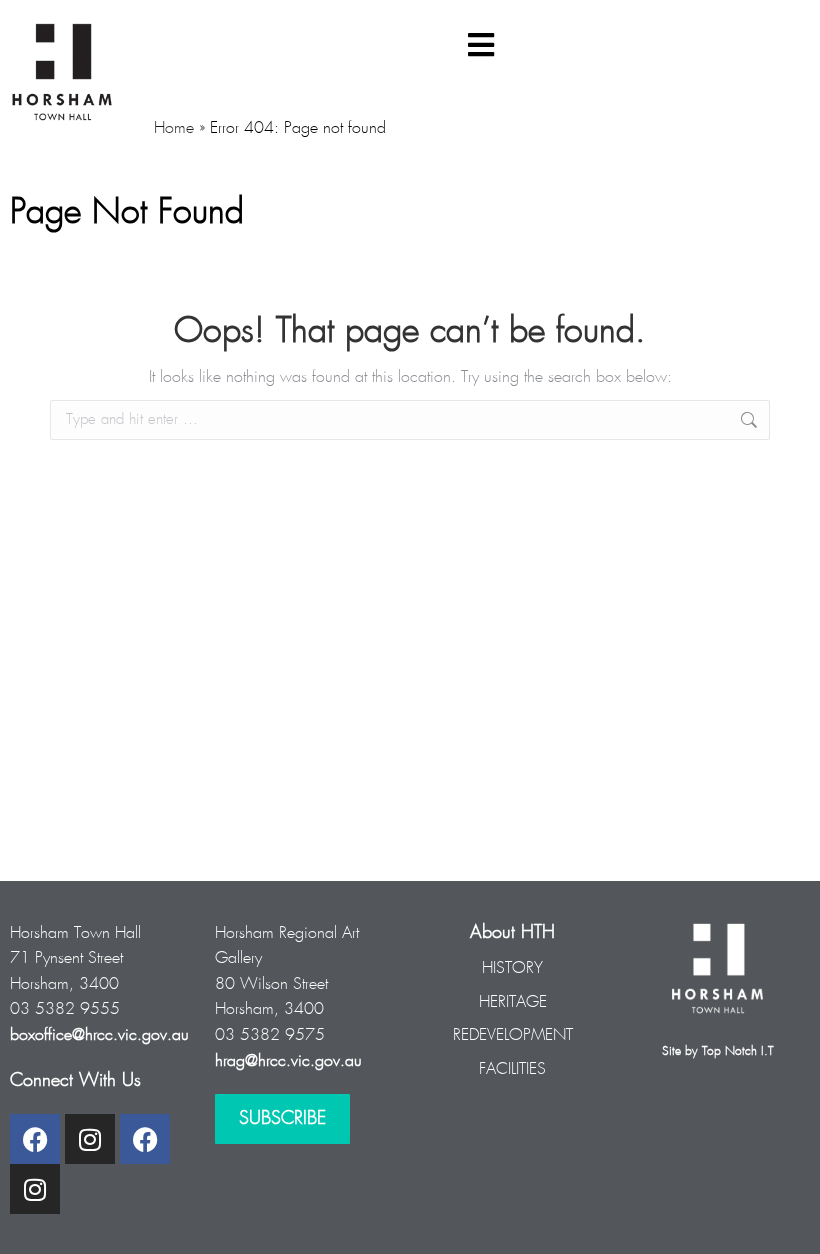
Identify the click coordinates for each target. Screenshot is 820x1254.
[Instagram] (90, 1139)
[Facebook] (35, 1139)
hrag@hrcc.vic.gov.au (288, 1061)
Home (174, 128)
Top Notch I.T (737, 1051)
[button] (480, 45)
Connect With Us (75, 1081)
